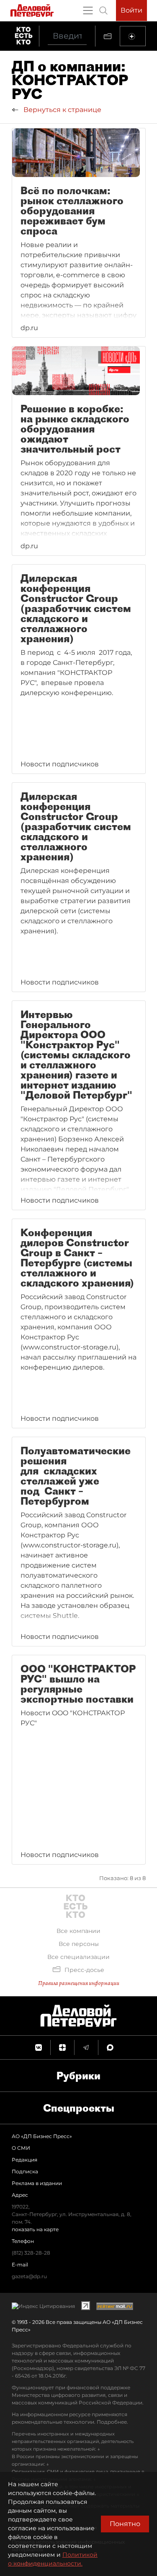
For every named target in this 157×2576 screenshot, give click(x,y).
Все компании (78, 1931)
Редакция (24, 2160)
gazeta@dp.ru (29, 2276)
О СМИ (21, 2148)
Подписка (25, 2171)
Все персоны (79, 1944)
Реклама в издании (37, 2183)
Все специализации (78, 1957)
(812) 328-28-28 (31, 2253)
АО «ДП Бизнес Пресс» (42, 2136)
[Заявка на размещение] (133, 36)
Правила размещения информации (79, 1983)
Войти (131, 10)
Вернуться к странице (62, 110)
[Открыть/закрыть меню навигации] (88, 10)
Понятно (125, 2524)
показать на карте (35, 2229)
